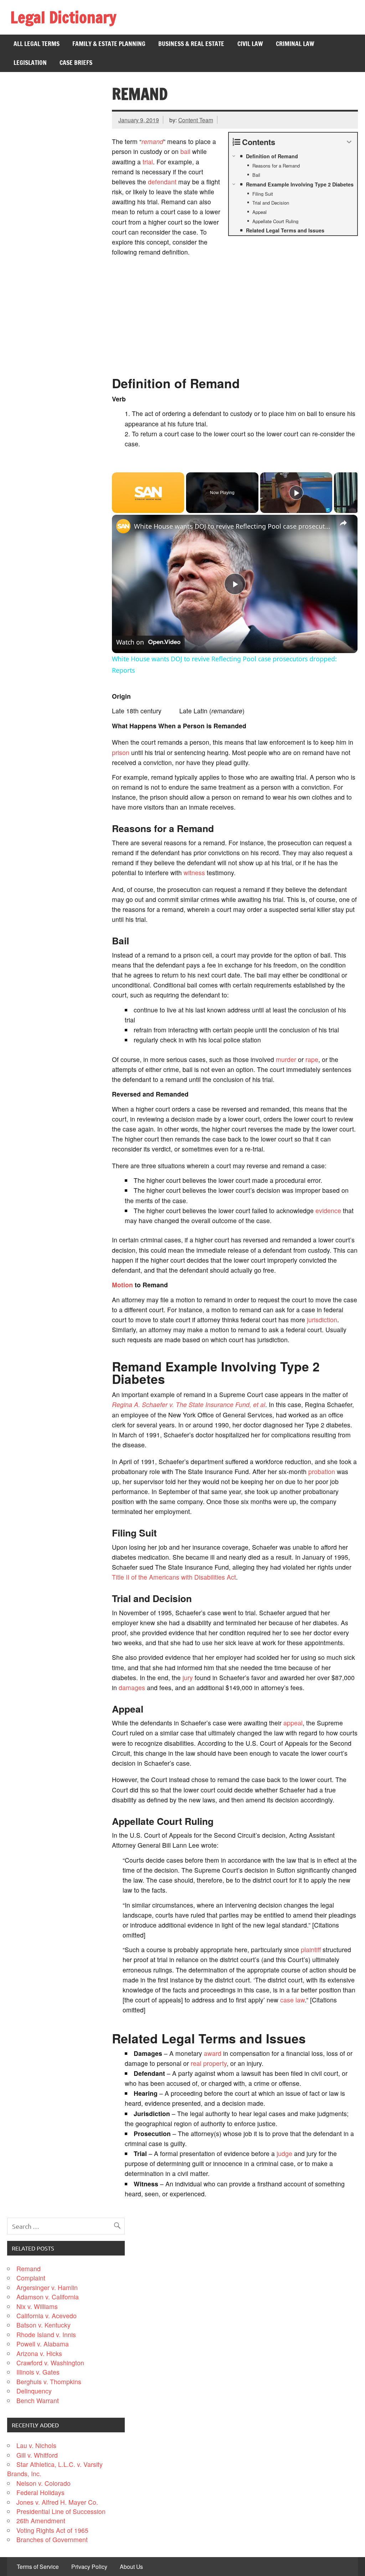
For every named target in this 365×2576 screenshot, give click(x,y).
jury (188, 1677)
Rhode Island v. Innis (46, 2334)
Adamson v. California (48, 2297)
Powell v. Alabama (43, 2344)
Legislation (30, 63)
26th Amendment (41, 2521)
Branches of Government (52, 2539)
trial (148, 162)
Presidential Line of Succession (61, 2511)
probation (322, 1471)
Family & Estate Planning (109, 44)
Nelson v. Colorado (43, 2483)
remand (152, 141)
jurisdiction (322, 1320)
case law (292, 2000)
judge (284, 2153)
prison (121, 752)
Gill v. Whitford (37, 2455)
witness (194, 873)
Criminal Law (295, 44)
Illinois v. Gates (38, 2372)
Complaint (31, 2278)
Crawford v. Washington (50, 2363)
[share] (343, 523)
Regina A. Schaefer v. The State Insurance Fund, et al (189, 1404)
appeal (293, 1723)
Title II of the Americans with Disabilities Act (174, 1577)
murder (286, 1059)
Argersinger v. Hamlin (47, 2287)
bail (185, 151)
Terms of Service (38, 2567)
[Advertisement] (235, 312)
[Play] (296, 493)
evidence (328, 1210)
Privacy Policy (89, 2567)
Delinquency (34, 2391)
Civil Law (250, 44)
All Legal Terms (37, 44)
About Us (131, 2567)
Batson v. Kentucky (43, 2325)
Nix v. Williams (37, 2306)
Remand (29, 2269)
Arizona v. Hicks (39, 2353)
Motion (122, 1285)
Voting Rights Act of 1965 (52, 2530)
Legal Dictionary (63, 17)
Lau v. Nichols (36, 2445)
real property (209, 2063)
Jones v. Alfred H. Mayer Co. (57, 2502)
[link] (123, 526)
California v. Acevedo (47, 2316)
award (213, 2053)
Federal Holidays (40, 2492)
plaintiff (311, 1949)
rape (312, 1059)
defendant (162, 182)
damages (132, 1687)
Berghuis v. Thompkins (49, 2382)
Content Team (196, 120)
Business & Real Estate (191, 44)
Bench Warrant (38, 2400)
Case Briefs (76, 63)
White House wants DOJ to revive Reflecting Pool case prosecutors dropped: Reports (234, 526)
